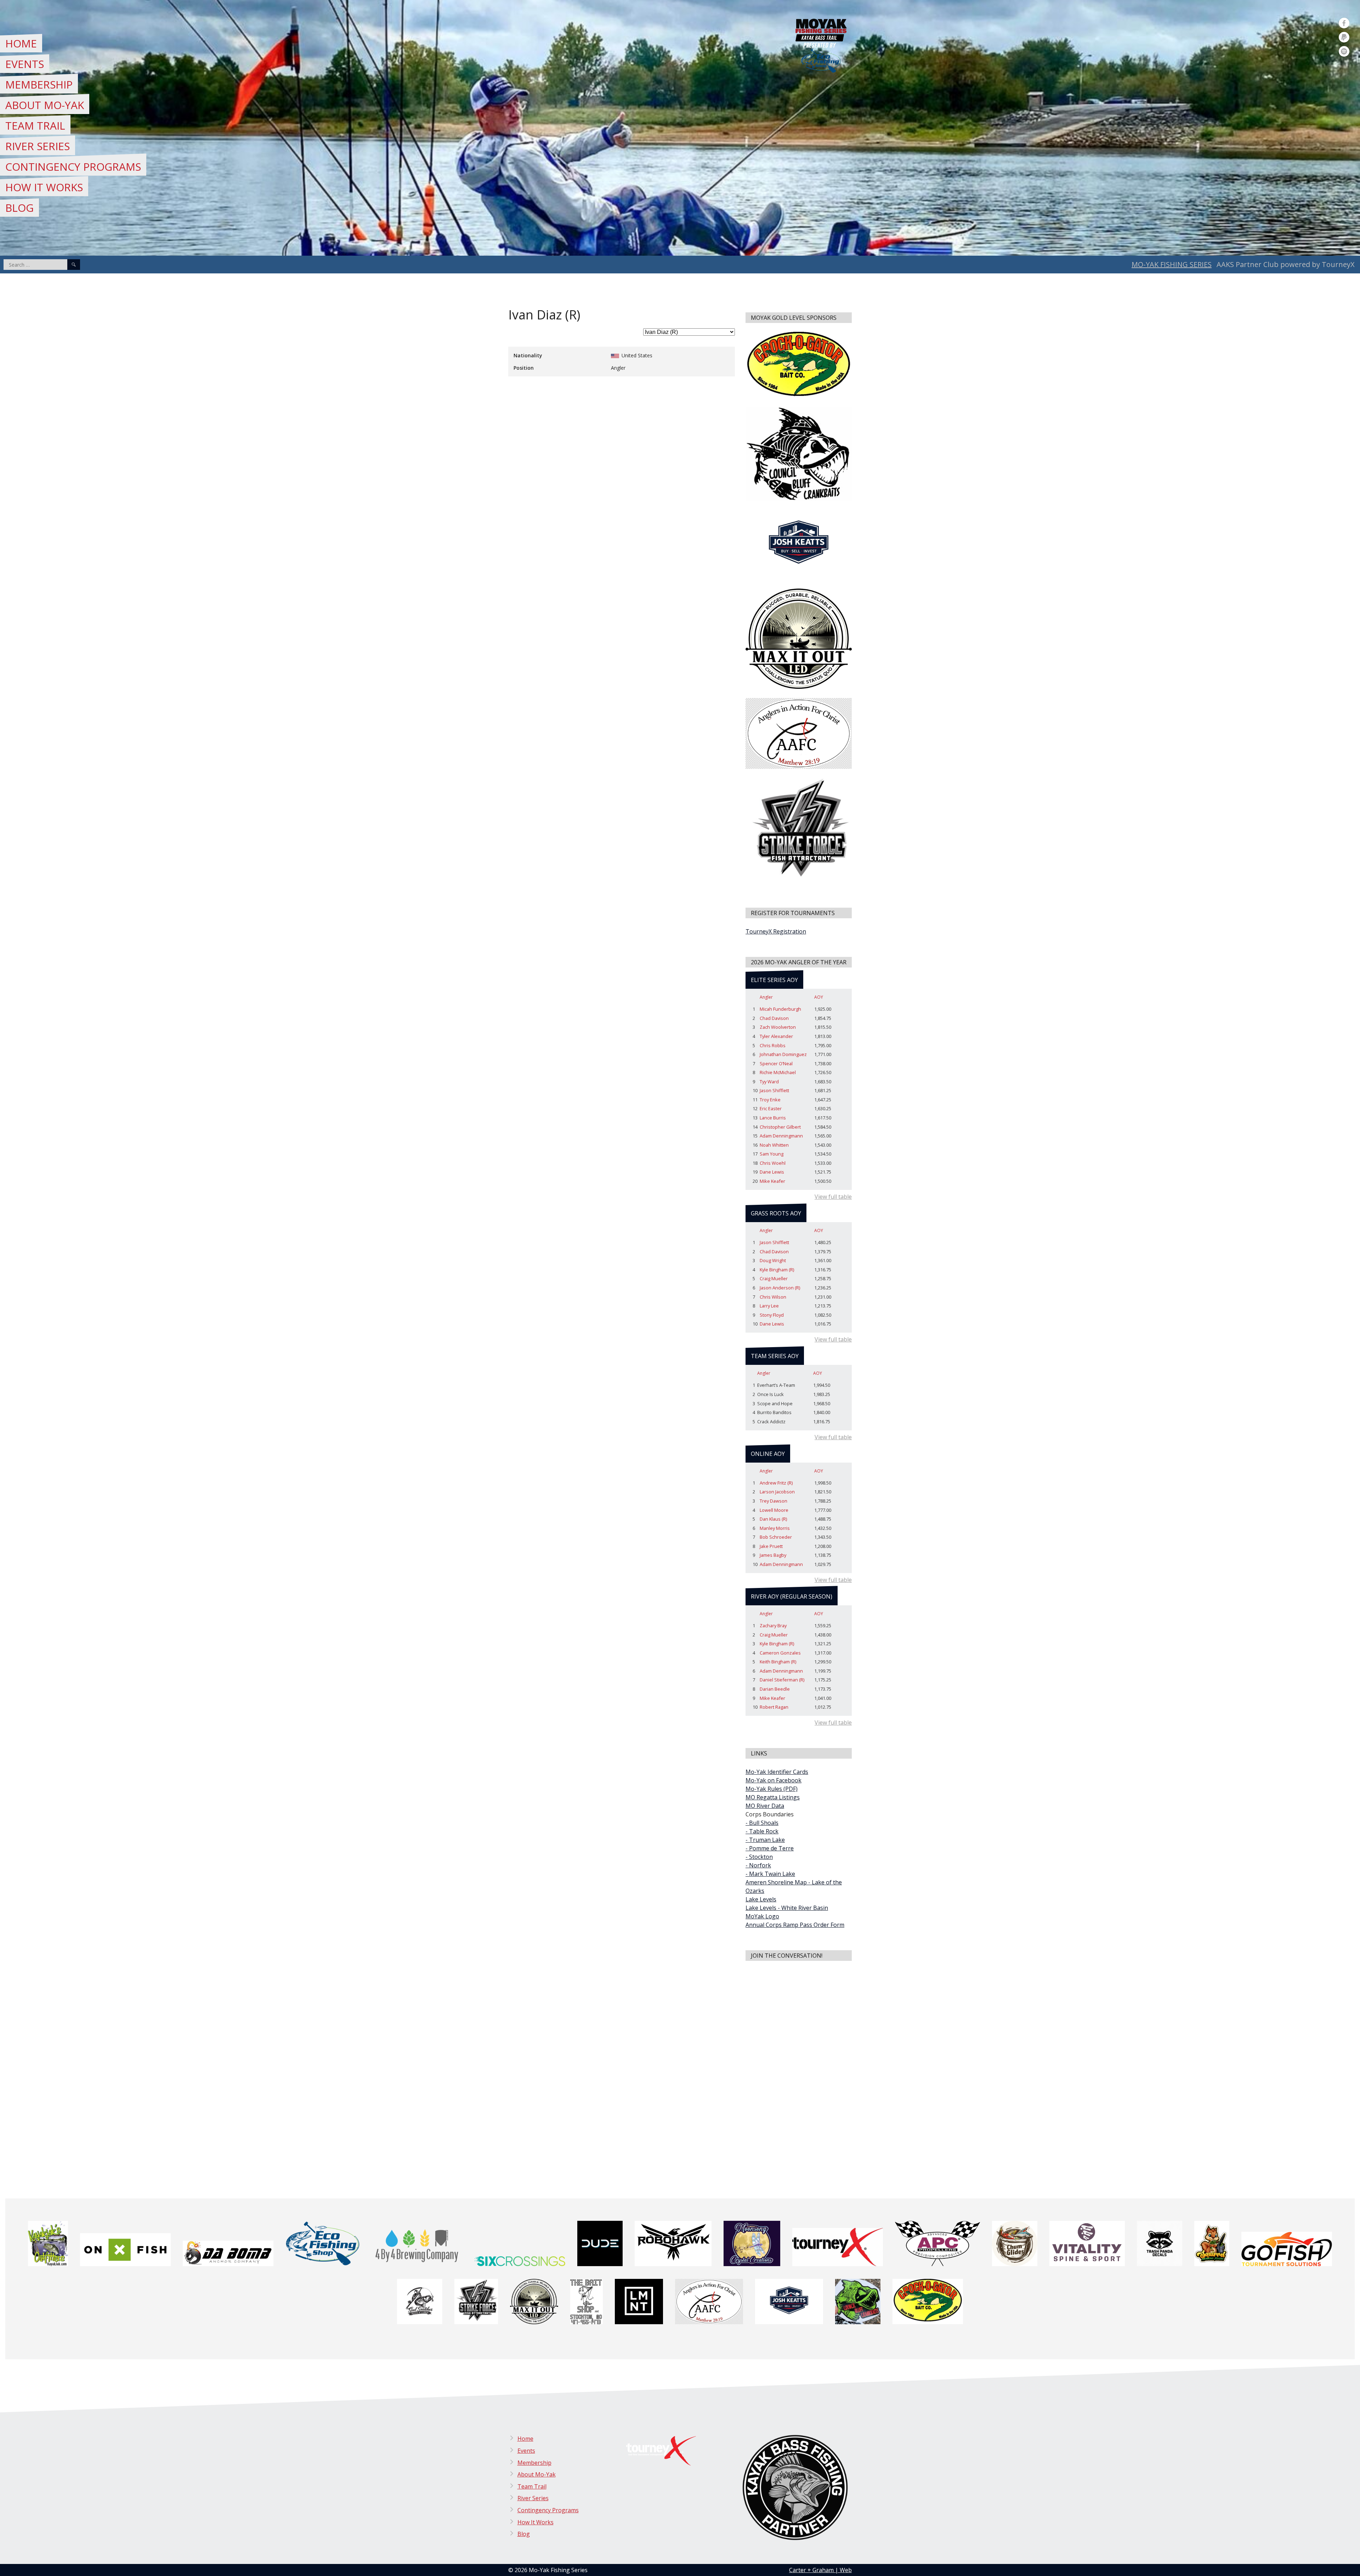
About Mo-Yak (45, 105)
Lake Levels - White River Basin (787, 1908)
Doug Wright (773, 1260)
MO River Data (765, 1806)
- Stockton (759, 1857)
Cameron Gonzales (780, 1653)
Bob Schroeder (776, 1537)
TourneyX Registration (776, 931)
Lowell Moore (774, 1510)
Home (21, 43)
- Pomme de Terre (770, 1848)
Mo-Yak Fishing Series (1172, 264)
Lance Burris (773, 1118)
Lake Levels (761, 1899)
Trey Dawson (773, 1501)
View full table (833, 1197)
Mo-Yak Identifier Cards (777, 1772)
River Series (38, 146)
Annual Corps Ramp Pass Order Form (795, 1925)
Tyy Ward (769, 1082)
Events (25, 64)
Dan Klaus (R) (773, 1519)
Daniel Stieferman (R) (782, 1680)
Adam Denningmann (781, 1136)
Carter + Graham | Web (820, 2570)
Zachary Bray (773, 1625)
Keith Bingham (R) (778, 1662)
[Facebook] (1344, 23)
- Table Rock (762, 1831)
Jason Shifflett (774, 1090)
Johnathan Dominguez (783, 1054)
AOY (819, 997)
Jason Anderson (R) (780, 1288)
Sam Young (772, 1154)
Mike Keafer (772, 1181)
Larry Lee (769, 1306)
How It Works (44, 187)
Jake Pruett (771, 1546)
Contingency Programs (73, 167)
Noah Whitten (774, 1145)
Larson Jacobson (777, 1492)
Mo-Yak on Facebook (773, 1780)
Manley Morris (775, 1528)
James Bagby (773, 1555)
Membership (39, 84)
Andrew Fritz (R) (776, 1483)
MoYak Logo (762, 1916)
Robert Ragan (774, 1707)
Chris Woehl (773, 1163)
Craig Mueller (774, 1278)
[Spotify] (1344, 51)
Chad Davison (774, 1018)
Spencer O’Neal (776, 1063)
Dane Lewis (772, 1172)
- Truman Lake (765, 1840)
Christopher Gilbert (780, 1127)
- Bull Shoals (762, 1823)
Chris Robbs (773, 1045)
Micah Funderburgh (780, 1009)
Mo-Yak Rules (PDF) (772, 1789)
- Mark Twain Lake (770, 1874)
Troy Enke (770, 1100)
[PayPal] (1344, 37)
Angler (766, 997)
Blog (19, 208)
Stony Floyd (772, 1315)
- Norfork (758, 1865)
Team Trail (35, 126)
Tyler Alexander (776, 1036)
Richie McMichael (778, 1072)
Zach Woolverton (778, 1027)
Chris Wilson (773, 1297)
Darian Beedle (775, 1689)
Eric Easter (771, 1108)
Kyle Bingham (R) (777, 1270)
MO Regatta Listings (773, 1797)
